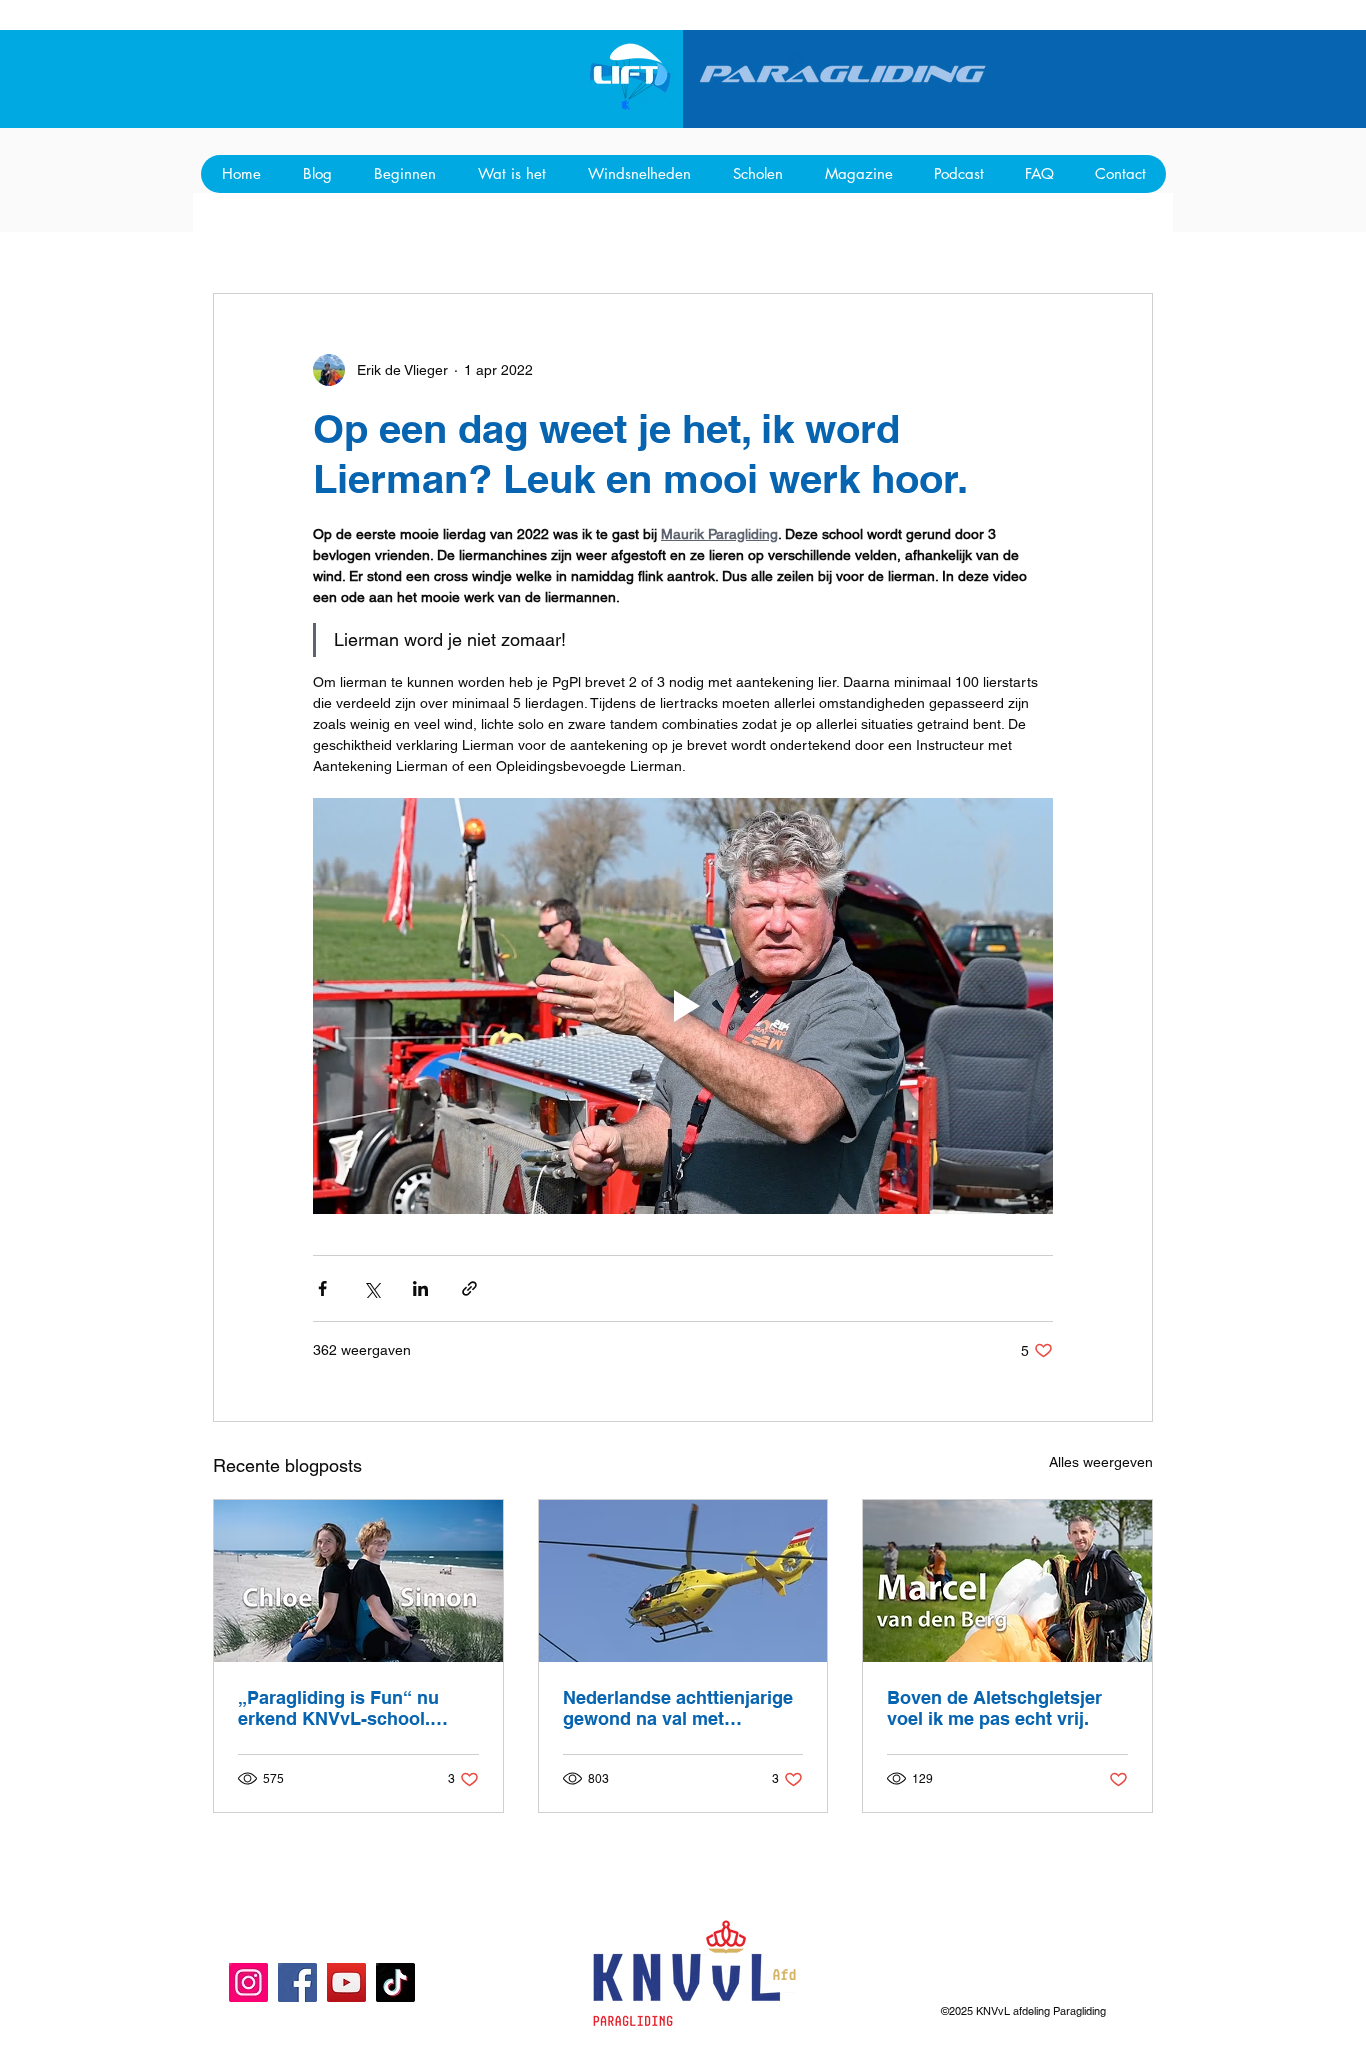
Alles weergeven (1101, 1462)
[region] (632, 77)
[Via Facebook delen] (322, 1288)
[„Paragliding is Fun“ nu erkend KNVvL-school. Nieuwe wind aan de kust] (358, 1581)
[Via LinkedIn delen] (420, 1288)
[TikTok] (395, 1982)
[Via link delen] (469, 1288)
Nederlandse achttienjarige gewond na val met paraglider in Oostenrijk (678, 1708)
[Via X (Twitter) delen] (371, 1288)
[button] (1120, 174)
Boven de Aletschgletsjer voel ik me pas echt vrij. (994, 1708)
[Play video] (683, 1006)
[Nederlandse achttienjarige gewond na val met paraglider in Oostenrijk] (683, 1581)
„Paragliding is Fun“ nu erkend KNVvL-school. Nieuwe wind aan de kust (344, 1708)
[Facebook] (297, 1982)
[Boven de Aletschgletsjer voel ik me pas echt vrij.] (1007, 1581)
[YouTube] (346, 1982)
